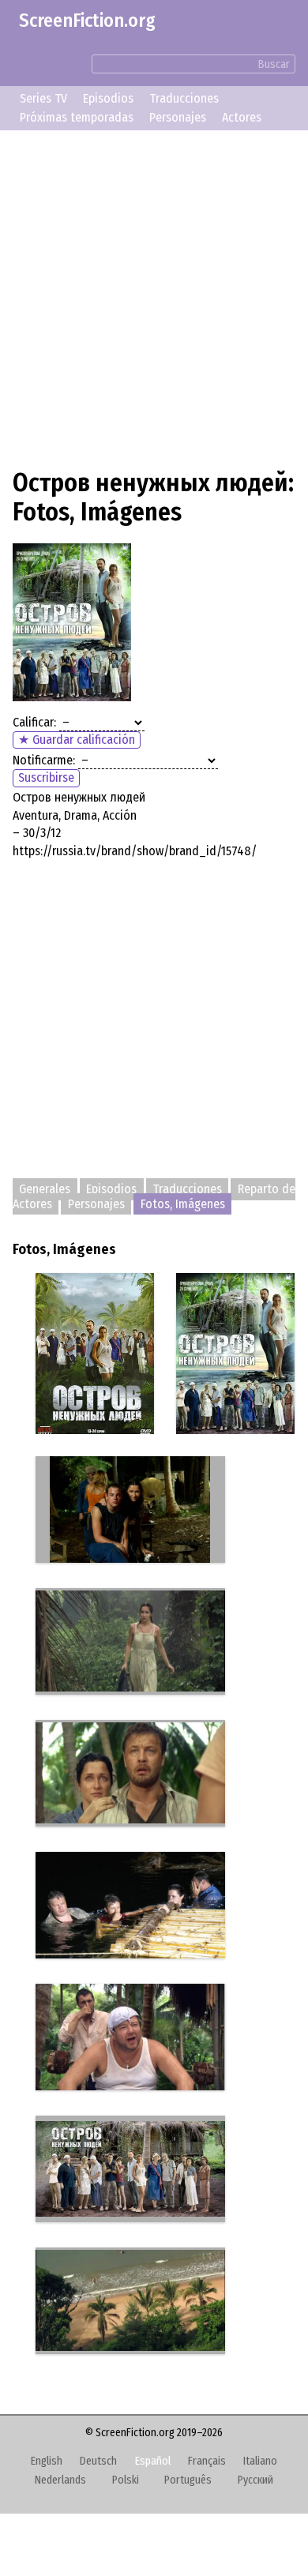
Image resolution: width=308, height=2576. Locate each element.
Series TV (43, 98)
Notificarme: (44, 760)
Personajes (178, 117)
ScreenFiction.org (87, 21)
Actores (242, 117)
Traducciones (184, 98)
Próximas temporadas (77, 117)
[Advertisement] (154, 297)
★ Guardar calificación (77, 740)
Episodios (108, 98)
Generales (45, 1189)
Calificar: (34, 722)
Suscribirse (46, 777)
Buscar (274, 64)
